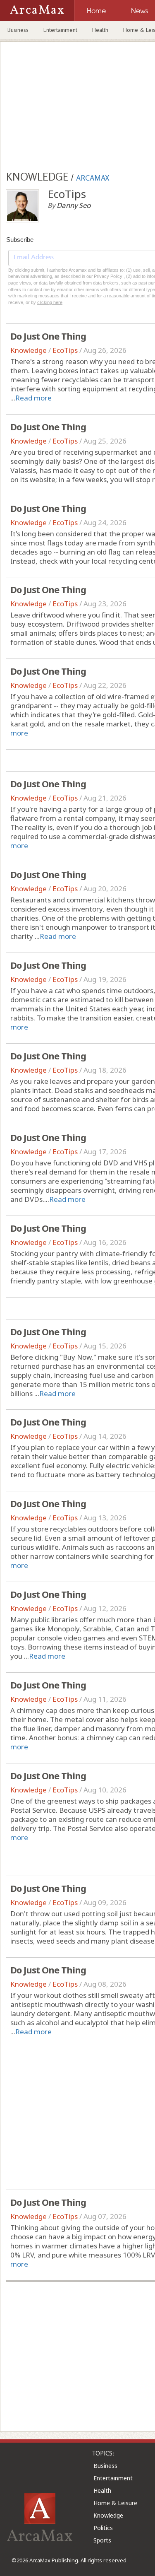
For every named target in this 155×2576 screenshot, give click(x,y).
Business (18, 30)
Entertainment (60, 30)
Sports (102, 2540)
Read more (33, 398)
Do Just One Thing (48, 336)
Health (100, 30)
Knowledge (29, 350)
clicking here (50, 302)
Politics (103, 2528)
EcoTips (65, 350)
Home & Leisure (115, 2503)
